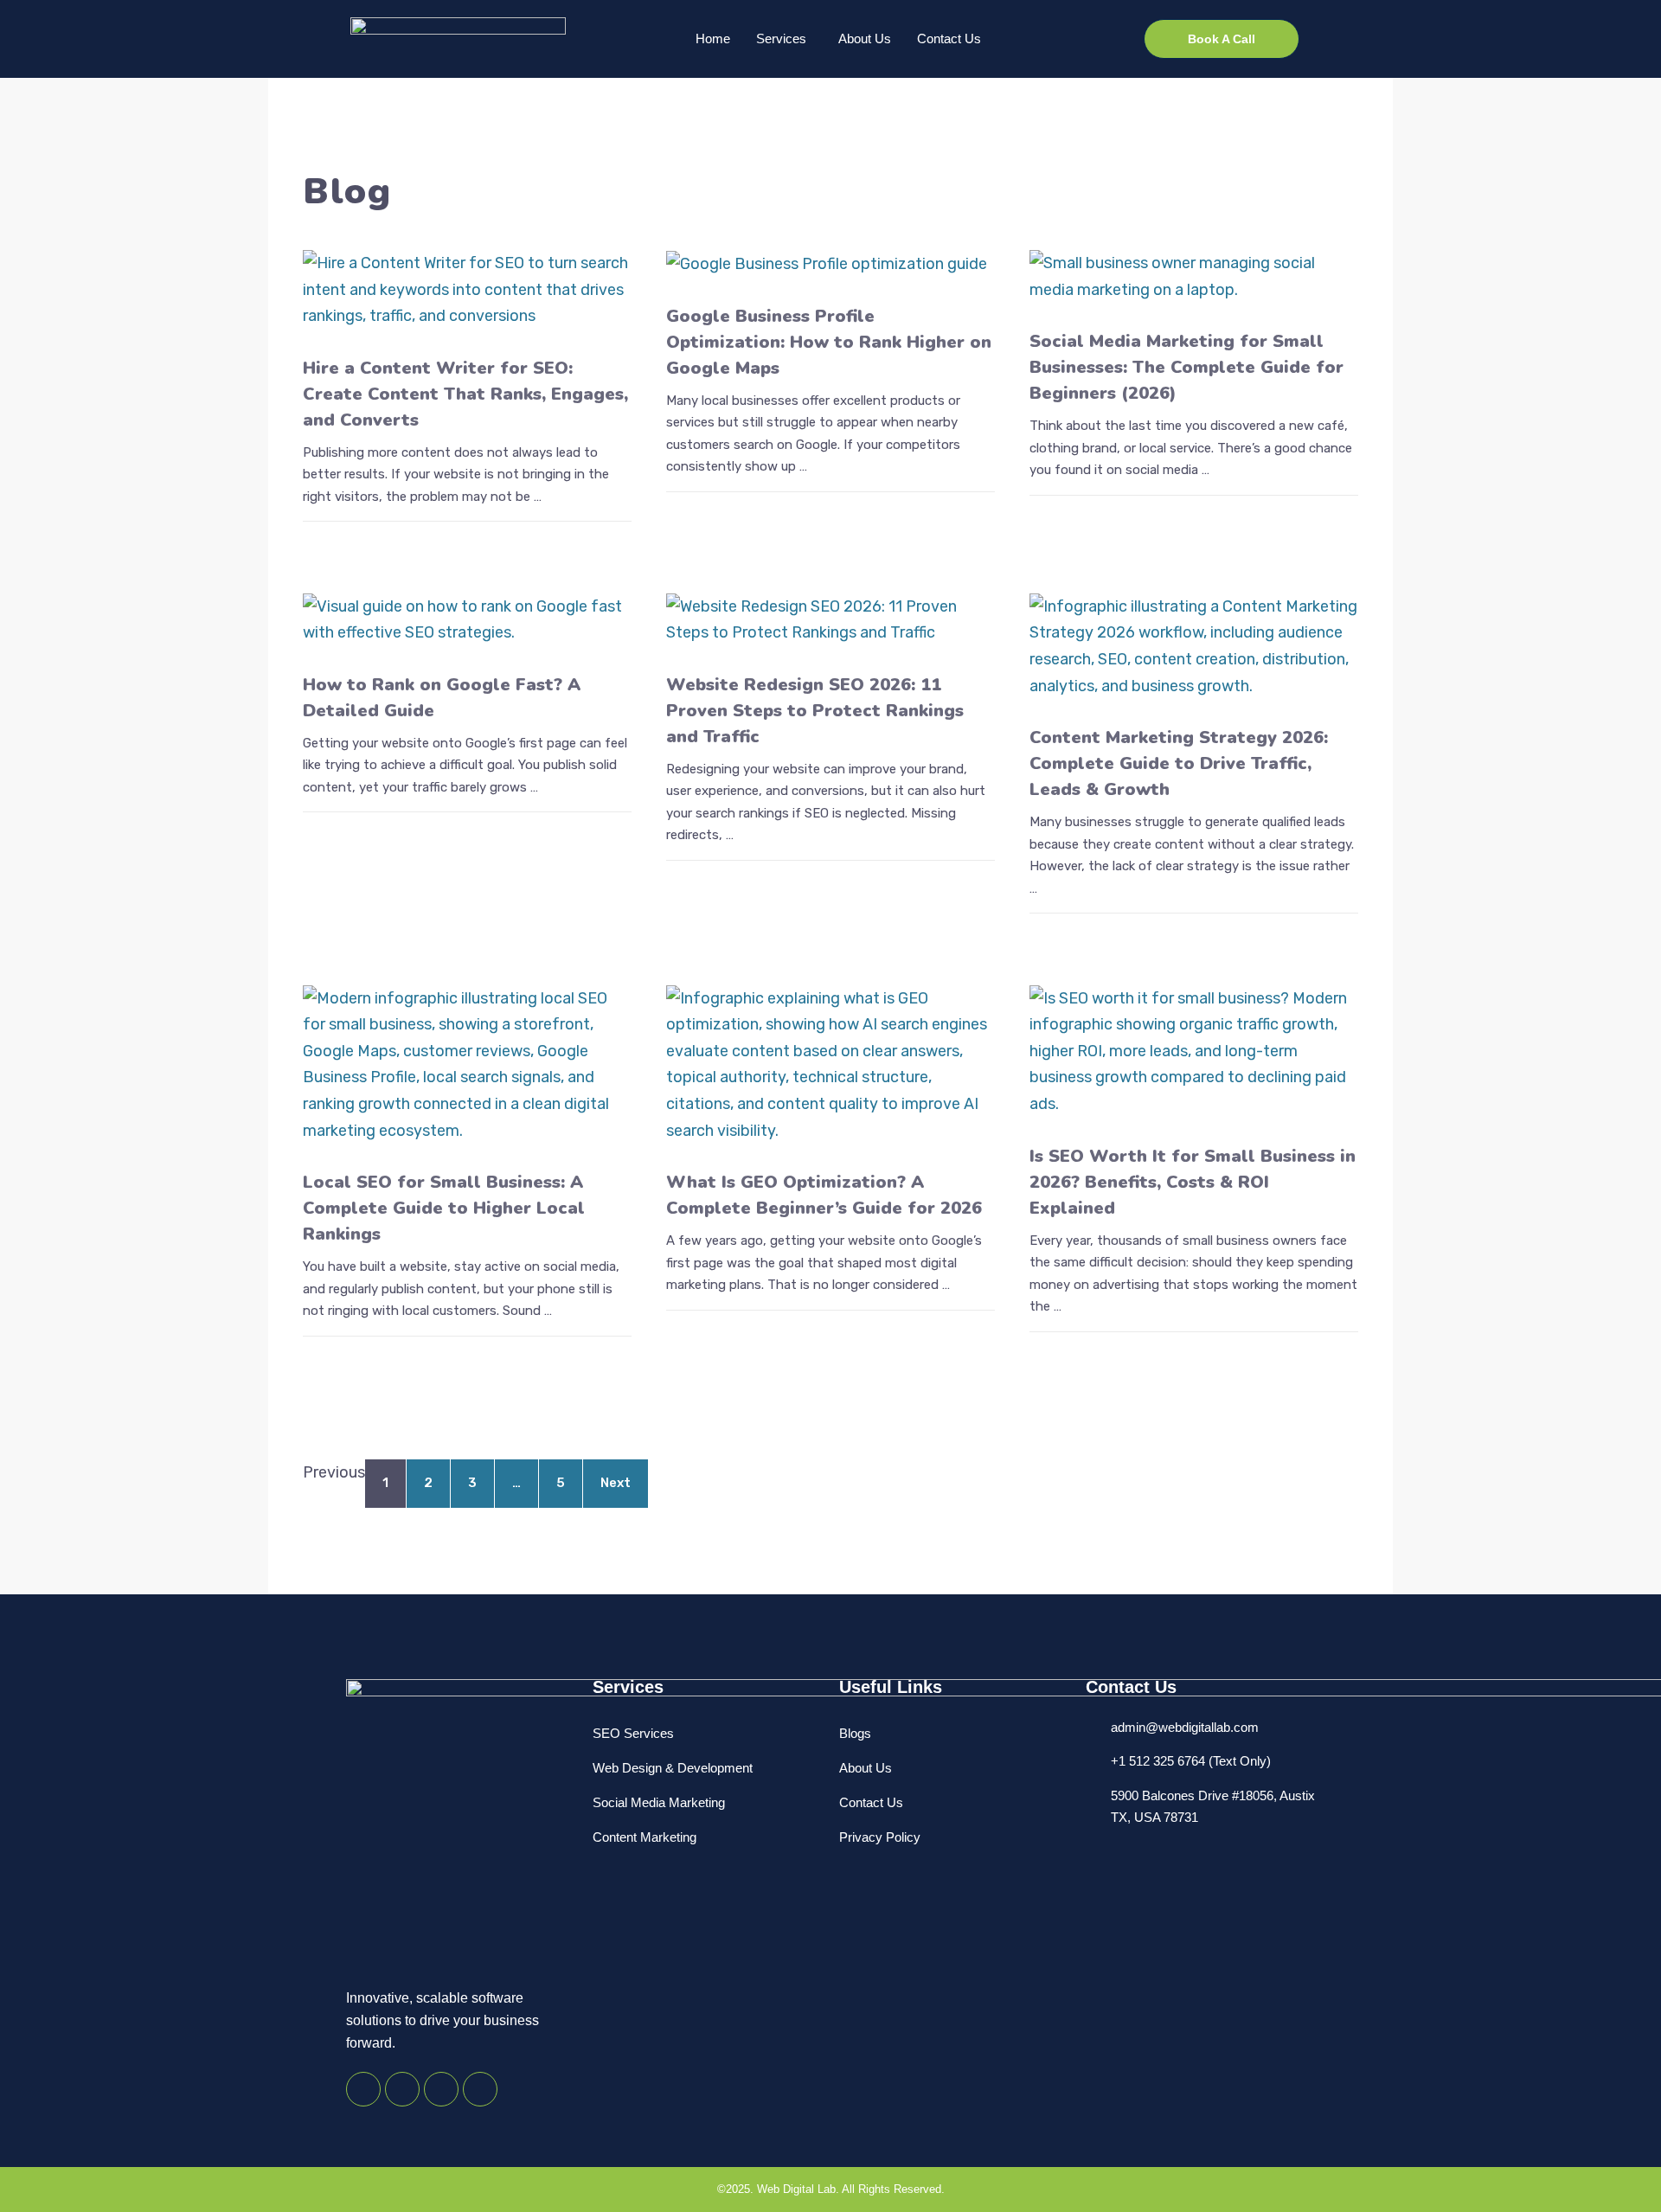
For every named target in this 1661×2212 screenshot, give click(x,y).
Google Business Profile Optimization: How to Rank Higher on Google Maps (829, 342)
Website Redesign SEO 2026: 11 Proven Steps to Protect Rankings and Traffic (815, 711)
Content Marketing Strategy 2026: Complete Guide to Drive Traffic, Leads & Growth (1179, 763)
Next (616, 1483)
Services (781, 38)
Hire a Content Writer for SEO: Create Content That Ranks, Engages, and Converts (465, 394)
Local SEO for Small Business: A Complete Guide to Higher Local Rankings (444, 1208)
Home (713, 38)
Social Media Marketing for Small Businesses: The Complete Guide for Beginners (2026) (1186, 367)
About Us (865, 38)
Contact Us (949, 38)
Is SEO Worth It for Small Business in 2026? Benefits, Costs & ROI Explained (1193, 1182)
